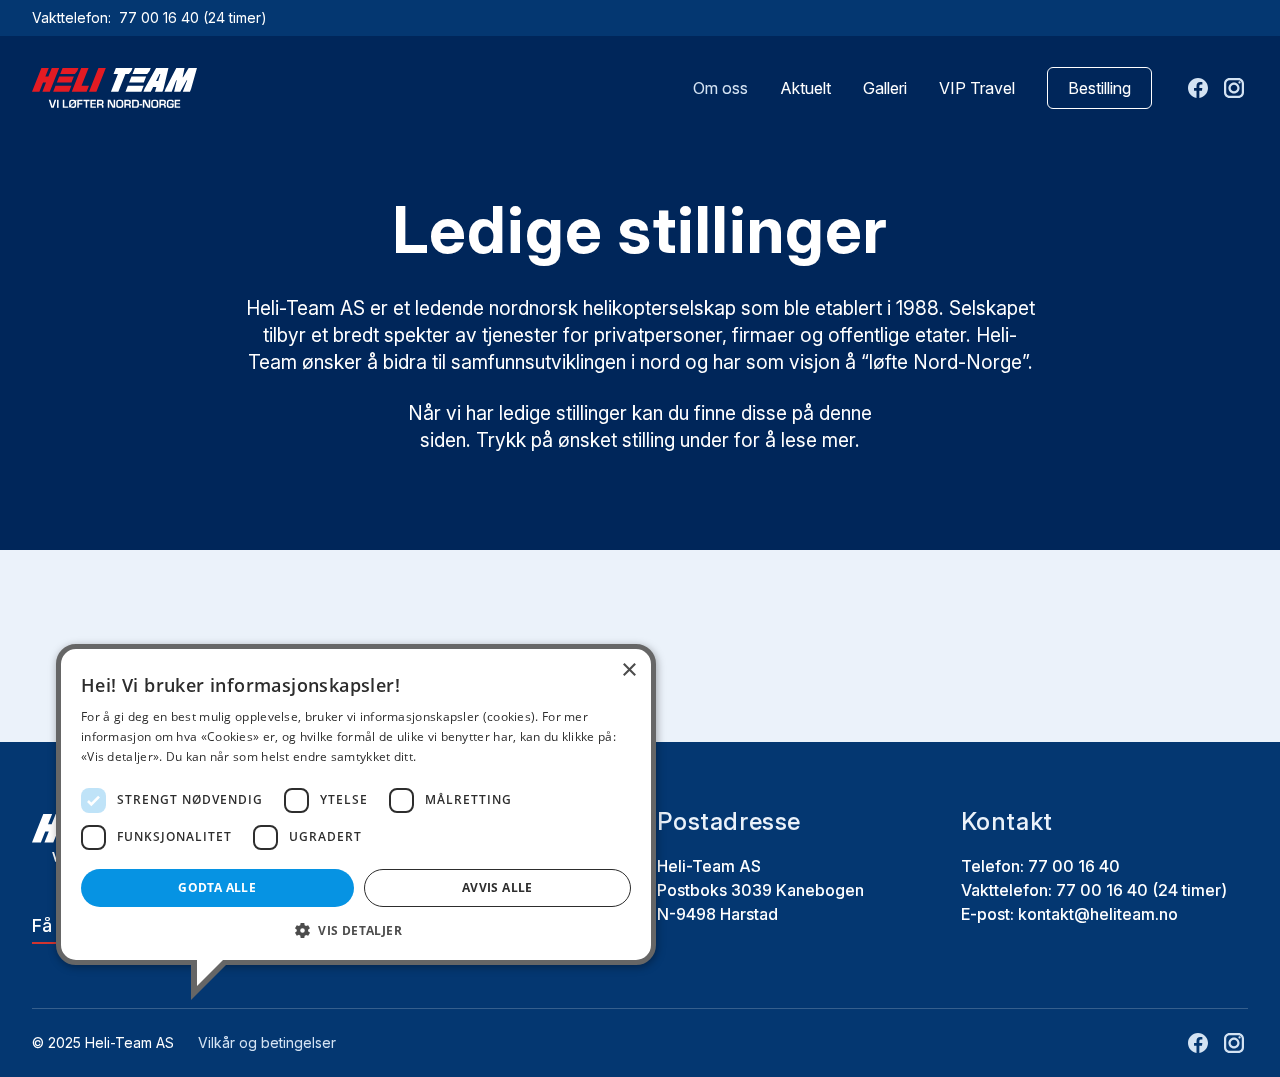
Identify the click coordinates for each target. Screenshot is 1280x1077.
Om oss (720, 88)
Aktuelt (805, 88)
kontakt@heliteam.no (1098, 914)
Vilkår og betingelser (267, 1042)
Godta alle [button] (217, 887)
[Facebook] (1198, 88)
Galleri (885, 88)
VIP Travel (977, 88)
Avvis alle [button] (497, 887)
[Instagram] (1234, 88)
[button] (356, 930)
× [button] (628, 670)
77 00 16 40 (161, 17)
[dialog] (356, 804)
